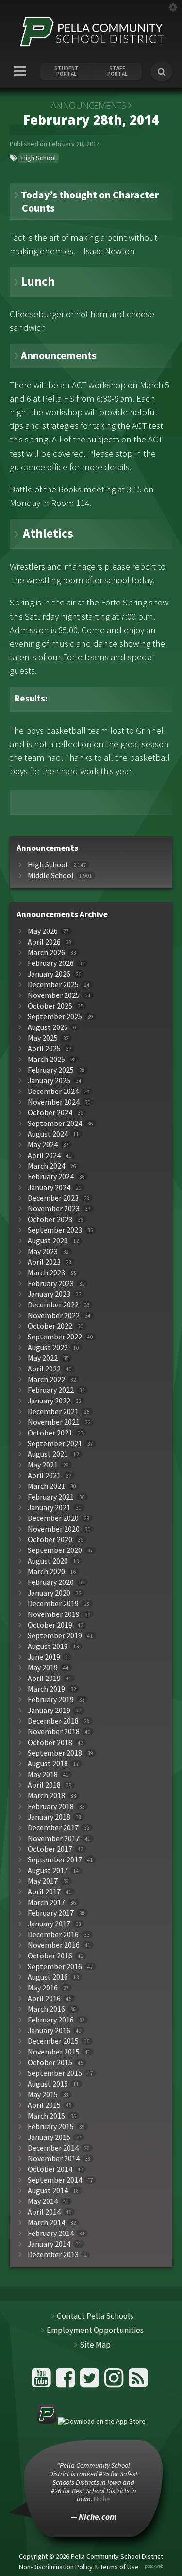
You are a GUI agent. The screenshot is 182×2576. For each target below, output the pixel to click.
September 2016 (55, 1966)
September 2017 (55, 1860)
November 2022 (54, 1315)
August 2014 (48, 2191)
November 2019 (54, 1614)
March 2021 (46, 1486)
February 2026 (51, 963)
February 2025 (51, 1070)
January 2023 (49, 1294)
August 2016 (48, 1977)
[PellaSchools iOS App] (91, 2421)
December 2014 (53, 2148)
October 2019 (50, 1625)
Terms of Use (119, 2567)
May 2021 (43, 1465)
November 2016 (54, 1945)
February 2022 (51, 1390)
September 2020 (55, 1550)
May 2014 (43, 2201)
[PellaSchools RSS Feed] (138, 2382)
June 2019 (44, 1657)
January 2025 (49, 1081)
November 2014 (54, 2159)
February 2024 (51, 1177)
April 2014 (44, 2212)
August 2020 (48, 1561)
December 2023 (53, 1198)
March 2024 (46, 1166)
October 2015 (50, 2062)
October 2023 (50, 1219)
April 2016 (44, 1998)
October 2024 (50, 1113)
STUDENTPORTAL (66, 71)
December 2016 (53, 1934)
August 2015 (48, 2084)
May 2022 (43, 1358)
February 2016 (51, 2020)
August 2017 (48, 1870)
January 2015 (49, 2137)
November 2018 (54, 1732)
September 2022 (55, 1337)
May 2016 (43, 1988)
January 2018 (49, 1817)
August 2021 (48, 1454)
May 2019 (43, 1668)
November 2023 (54, 1209)
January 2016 (49, 2030)
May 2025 (43, 1038)
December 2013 (53, 2255)
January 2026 (49, 974)
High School (39, 158)
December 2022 (53, 1305)
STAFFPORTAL (117, 71)
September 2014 (55, 2180)
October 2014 (50, 2169)
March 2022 (46, 1379)
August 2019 (48, 1646)
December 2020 (53, 1518)
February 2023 (51, 1283)
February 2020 (51, 1582)
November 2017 (54, 1838)
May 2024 (43, 1145)
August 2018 (48, 1764)
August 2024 (48, 1134)
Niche (102, 2499)
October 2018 (50, 1742)
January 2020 (49, 1593)
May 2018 (43, 1774)
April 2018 (44, 1785)
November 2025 (54, 995)
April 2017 (44, 1892)
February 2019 (51, 1700)
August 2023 (48, 1241)
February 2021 (51, 1497)
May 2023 (43, 1251)
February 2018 (51, 1806)
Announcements (89, 105)
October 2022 (50, 1326)
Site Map (95, 2345)
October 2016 (50, 1956)
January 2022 (49, 1401)
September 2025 (55, 1017)
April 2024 (44, 1155)
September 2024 (55, 1123)
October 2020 (50, 1540)
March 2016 (46, 2009)
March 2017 (46, 1902)
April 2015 (44, 2105)
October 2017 (50, 1849)
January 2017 (49, 1924)
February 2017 (51, 1913)
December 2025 (53, 985)
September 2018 (55, 1753)
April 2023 (44, 1262)
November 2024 (54, 1102)
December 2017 (53, 1828)
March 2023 (46, 1273)
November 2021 (54, 1422)
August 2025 (48, 1027)
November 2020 (54, 1529)
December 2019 (53, 1604)
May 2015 (43, 2095)
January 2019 (49, 1710)
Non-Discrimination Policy (56, 2567)
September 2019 (55, 1636)
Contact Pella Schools (95, 2316)
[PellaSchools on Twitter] (91, 2382)
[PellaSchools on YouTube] (42, 2382)
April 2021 (44, 1475)
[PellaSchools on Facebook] (67, 2382)
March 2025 (46, 1059)
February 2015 (51, 2127)
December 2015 (53, 2041)
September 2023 (55, 1230)
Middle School (51, 875)
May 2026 (43, 931)
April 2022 (44, 1369)
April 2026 (44, 942)
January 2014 (49, 2244)
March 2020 (46, 1572)
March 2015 (46, 2116)
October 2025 (50, 1006)
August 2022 (48, 1347)
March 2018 (46, 1796)
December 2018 (53, 1721)
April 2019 (44, 1678)
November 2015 (54, 2052)
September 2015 (55, 2073)
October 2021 (50, 1433)
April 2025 (44, 1049)
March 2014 (46, 2223)
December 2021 (53, 1411)
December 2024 (53, 1091)
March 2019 (46, 1689)
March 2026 (46, 953)
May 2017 (43, 1881)
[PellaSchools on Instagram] (115, 2382)
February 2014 (51, 2233)
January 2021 (49, 1508)
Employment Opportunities (95, 2330)
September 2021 (55, 1443)
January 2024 (49, 1187)
